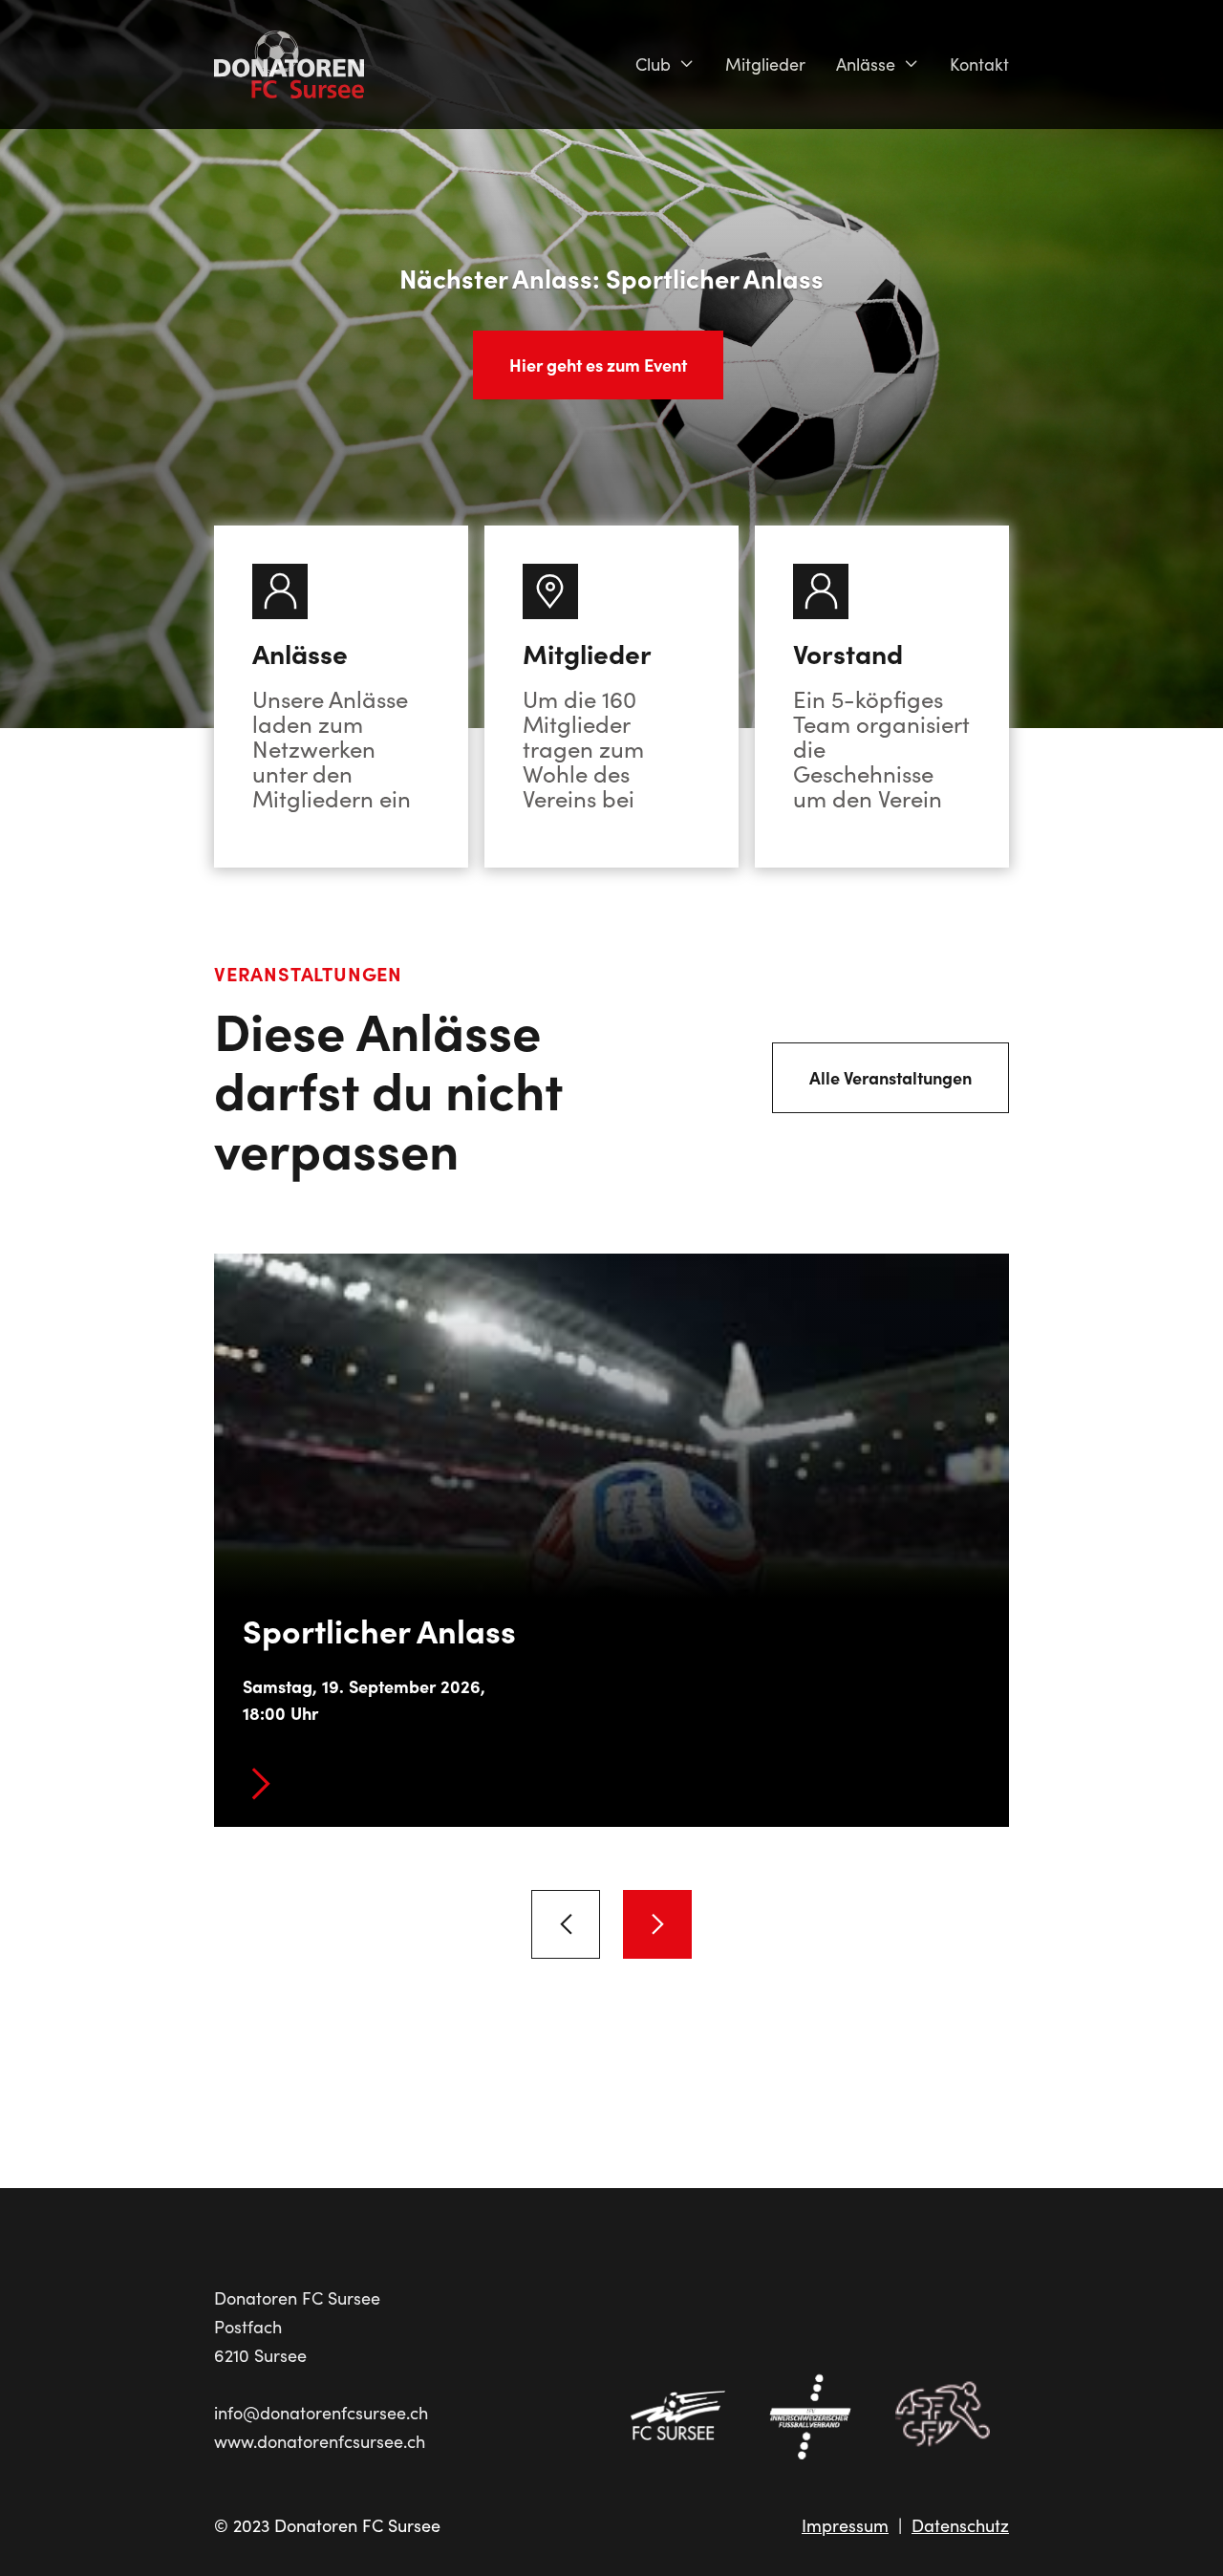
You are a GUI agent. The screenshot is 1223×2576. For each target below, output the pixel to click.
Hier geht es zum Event (598, 365)
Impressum (845, 2525)
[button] (665, 64)
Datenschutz (960, 2525)
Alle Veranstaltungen (890, 1077)
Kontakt (979, 64)
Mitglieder (765, 64)
